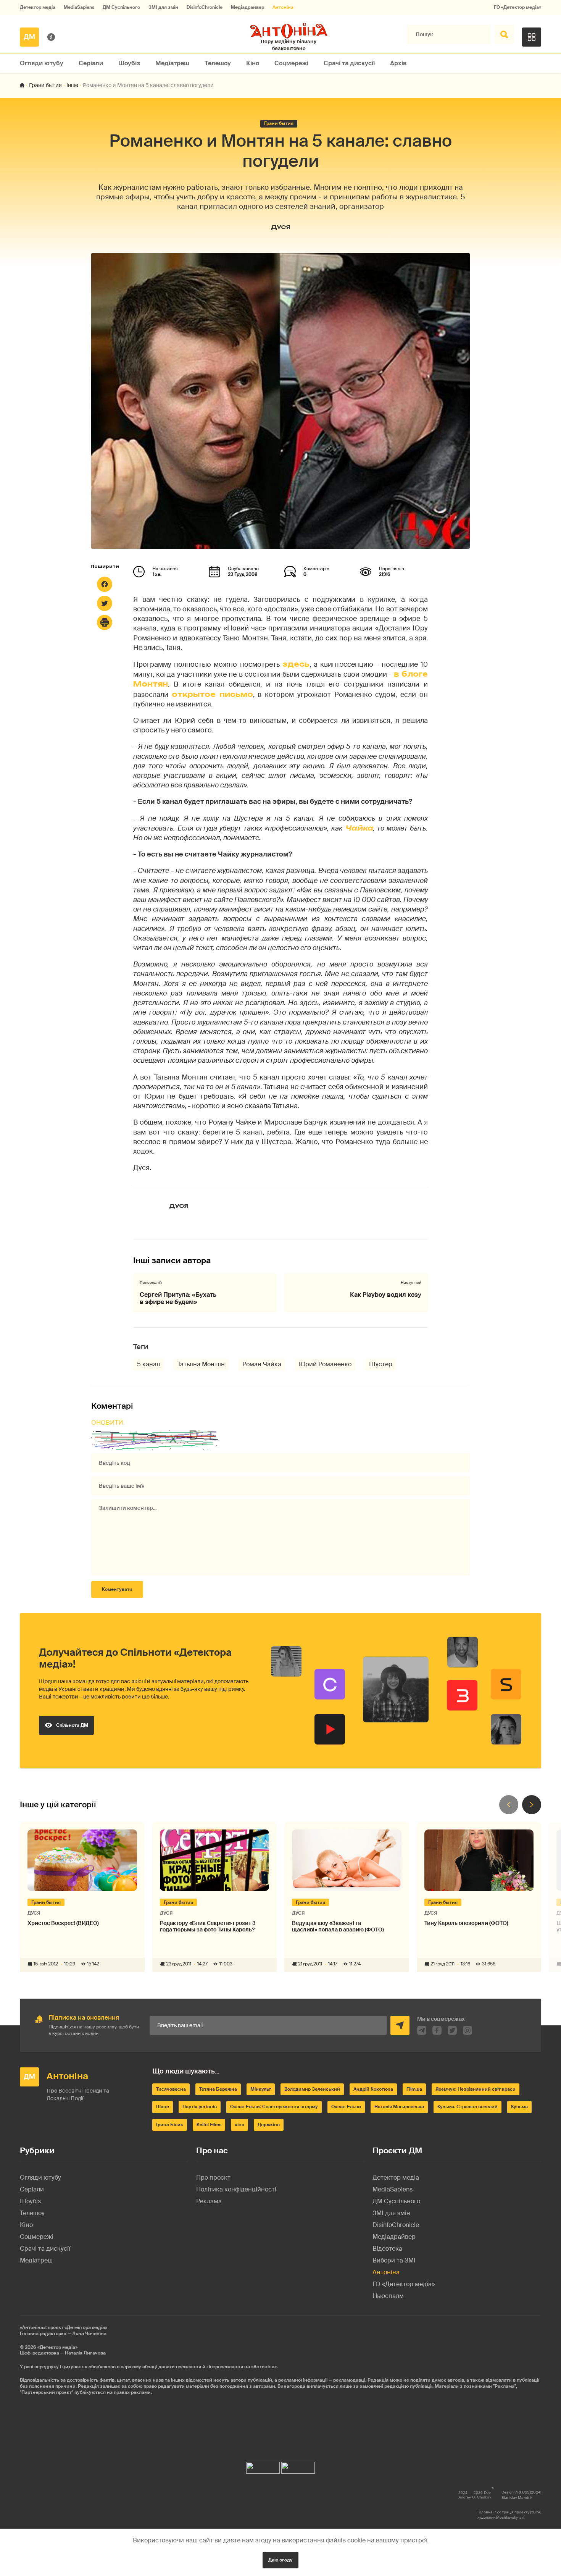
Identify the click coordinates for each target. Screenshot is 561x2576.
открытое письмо (212, 694)
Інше (72, 85)
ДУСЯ (281, 227)
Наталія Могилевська (399, 2107)
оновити (107, 1423)
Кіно (253, 63)
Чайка (359, 828)
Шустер (381, 1364)
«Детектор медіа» (57, 2347)
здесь (296, 664)
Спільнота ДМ (72, 1725)
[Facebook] (105, 584)
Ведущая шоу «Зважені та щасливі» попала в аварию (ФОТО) (338, 1926)
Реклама (209, 2201)
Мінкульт (261, 2089)
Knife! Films (209, 2125)
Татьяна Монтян (201, 1364)
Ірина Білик (170, 2125)
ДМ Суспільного (121, 7)
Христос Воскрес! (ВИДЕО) (63, 1923)
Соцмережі (291, 63)
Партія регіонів (200, 2107)
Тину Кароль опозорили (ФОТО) (466, 1923)
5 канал (148, 1364)
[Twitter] (105, 603)
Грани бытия (45, 85)
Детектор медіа (38, 7)
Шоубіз (129, 63)
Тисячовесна (171, 2089)
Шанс (163, 2107)
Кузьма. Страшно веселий (468, 2107)
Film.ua (414, 2089)
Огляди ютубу (42, 63)
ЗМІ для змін (163, 7)
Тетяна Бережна (218, 2089)
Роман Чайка (262, 1364)
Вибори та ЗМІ (394, 2260)
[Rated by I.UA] (263, 2466)
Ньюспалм (388, 2296)
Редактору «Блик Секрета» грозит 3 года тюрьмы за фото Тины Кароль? (208, 1926)
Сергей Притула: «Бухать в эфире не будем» (178, 1298)
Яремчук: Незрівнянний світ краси (476, 2089)
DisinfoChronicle (205, 7)
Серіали (91, 63)
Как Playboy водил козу (386, 1295)
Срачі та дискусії (349, 63)
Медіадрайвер (247, 7)
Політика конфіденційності (236, 2189)
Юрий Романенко (325, 1364)
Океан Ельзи (346, 2107)
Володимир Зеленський (312, 2089)
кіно (239, 2125)
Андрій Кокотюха (373, 2089)
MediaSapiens (79, 7)
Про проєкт (213, 2178)
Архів (398, 63)
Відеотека (387, 2249)
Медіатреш (172, 63)
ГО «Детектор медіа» (517, 7)
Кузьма (519, 2107)
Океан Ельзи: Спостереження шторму (274, 2107)
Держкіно (269, 2125)
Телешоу (218, 63)
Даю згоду (280, 2560)
